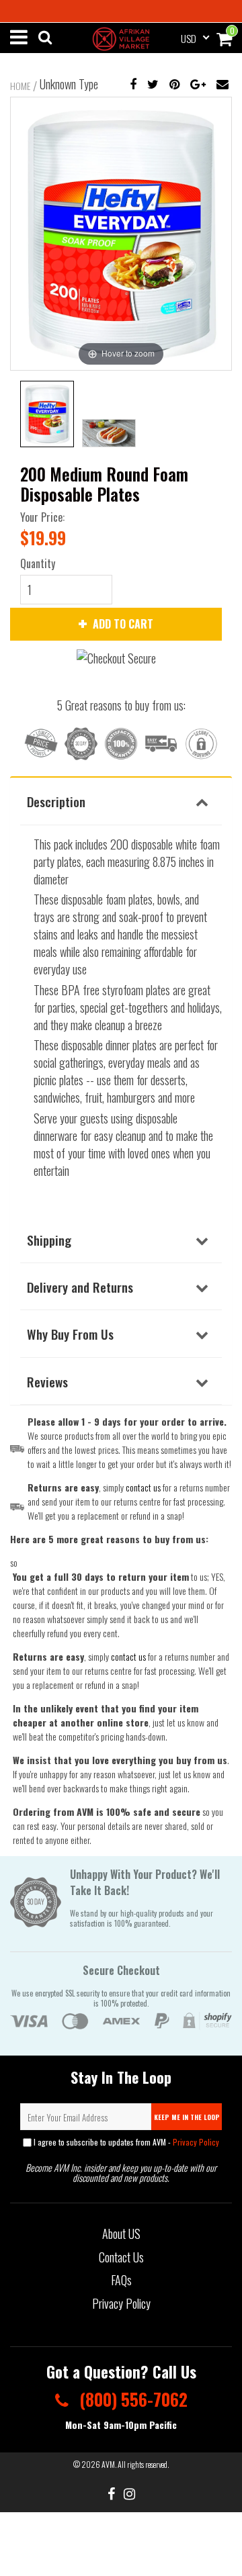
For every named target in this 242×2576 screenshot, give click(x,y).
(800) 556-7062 (131, 2399)
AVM (108, 2464)
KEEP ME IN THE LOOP (187, 2117)
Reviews (47, 1381)
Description (56, 801)
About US (121, 2234)
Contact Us (121, 2257)
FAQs (121, 2280)
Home (20, 86)
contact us (128, 1656)
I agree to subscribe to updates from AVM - (125, 2142)
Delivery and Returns (80, 1287)
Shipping (49, 1240)
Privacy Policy (196, 2142)
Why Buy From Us (70, 1334)
